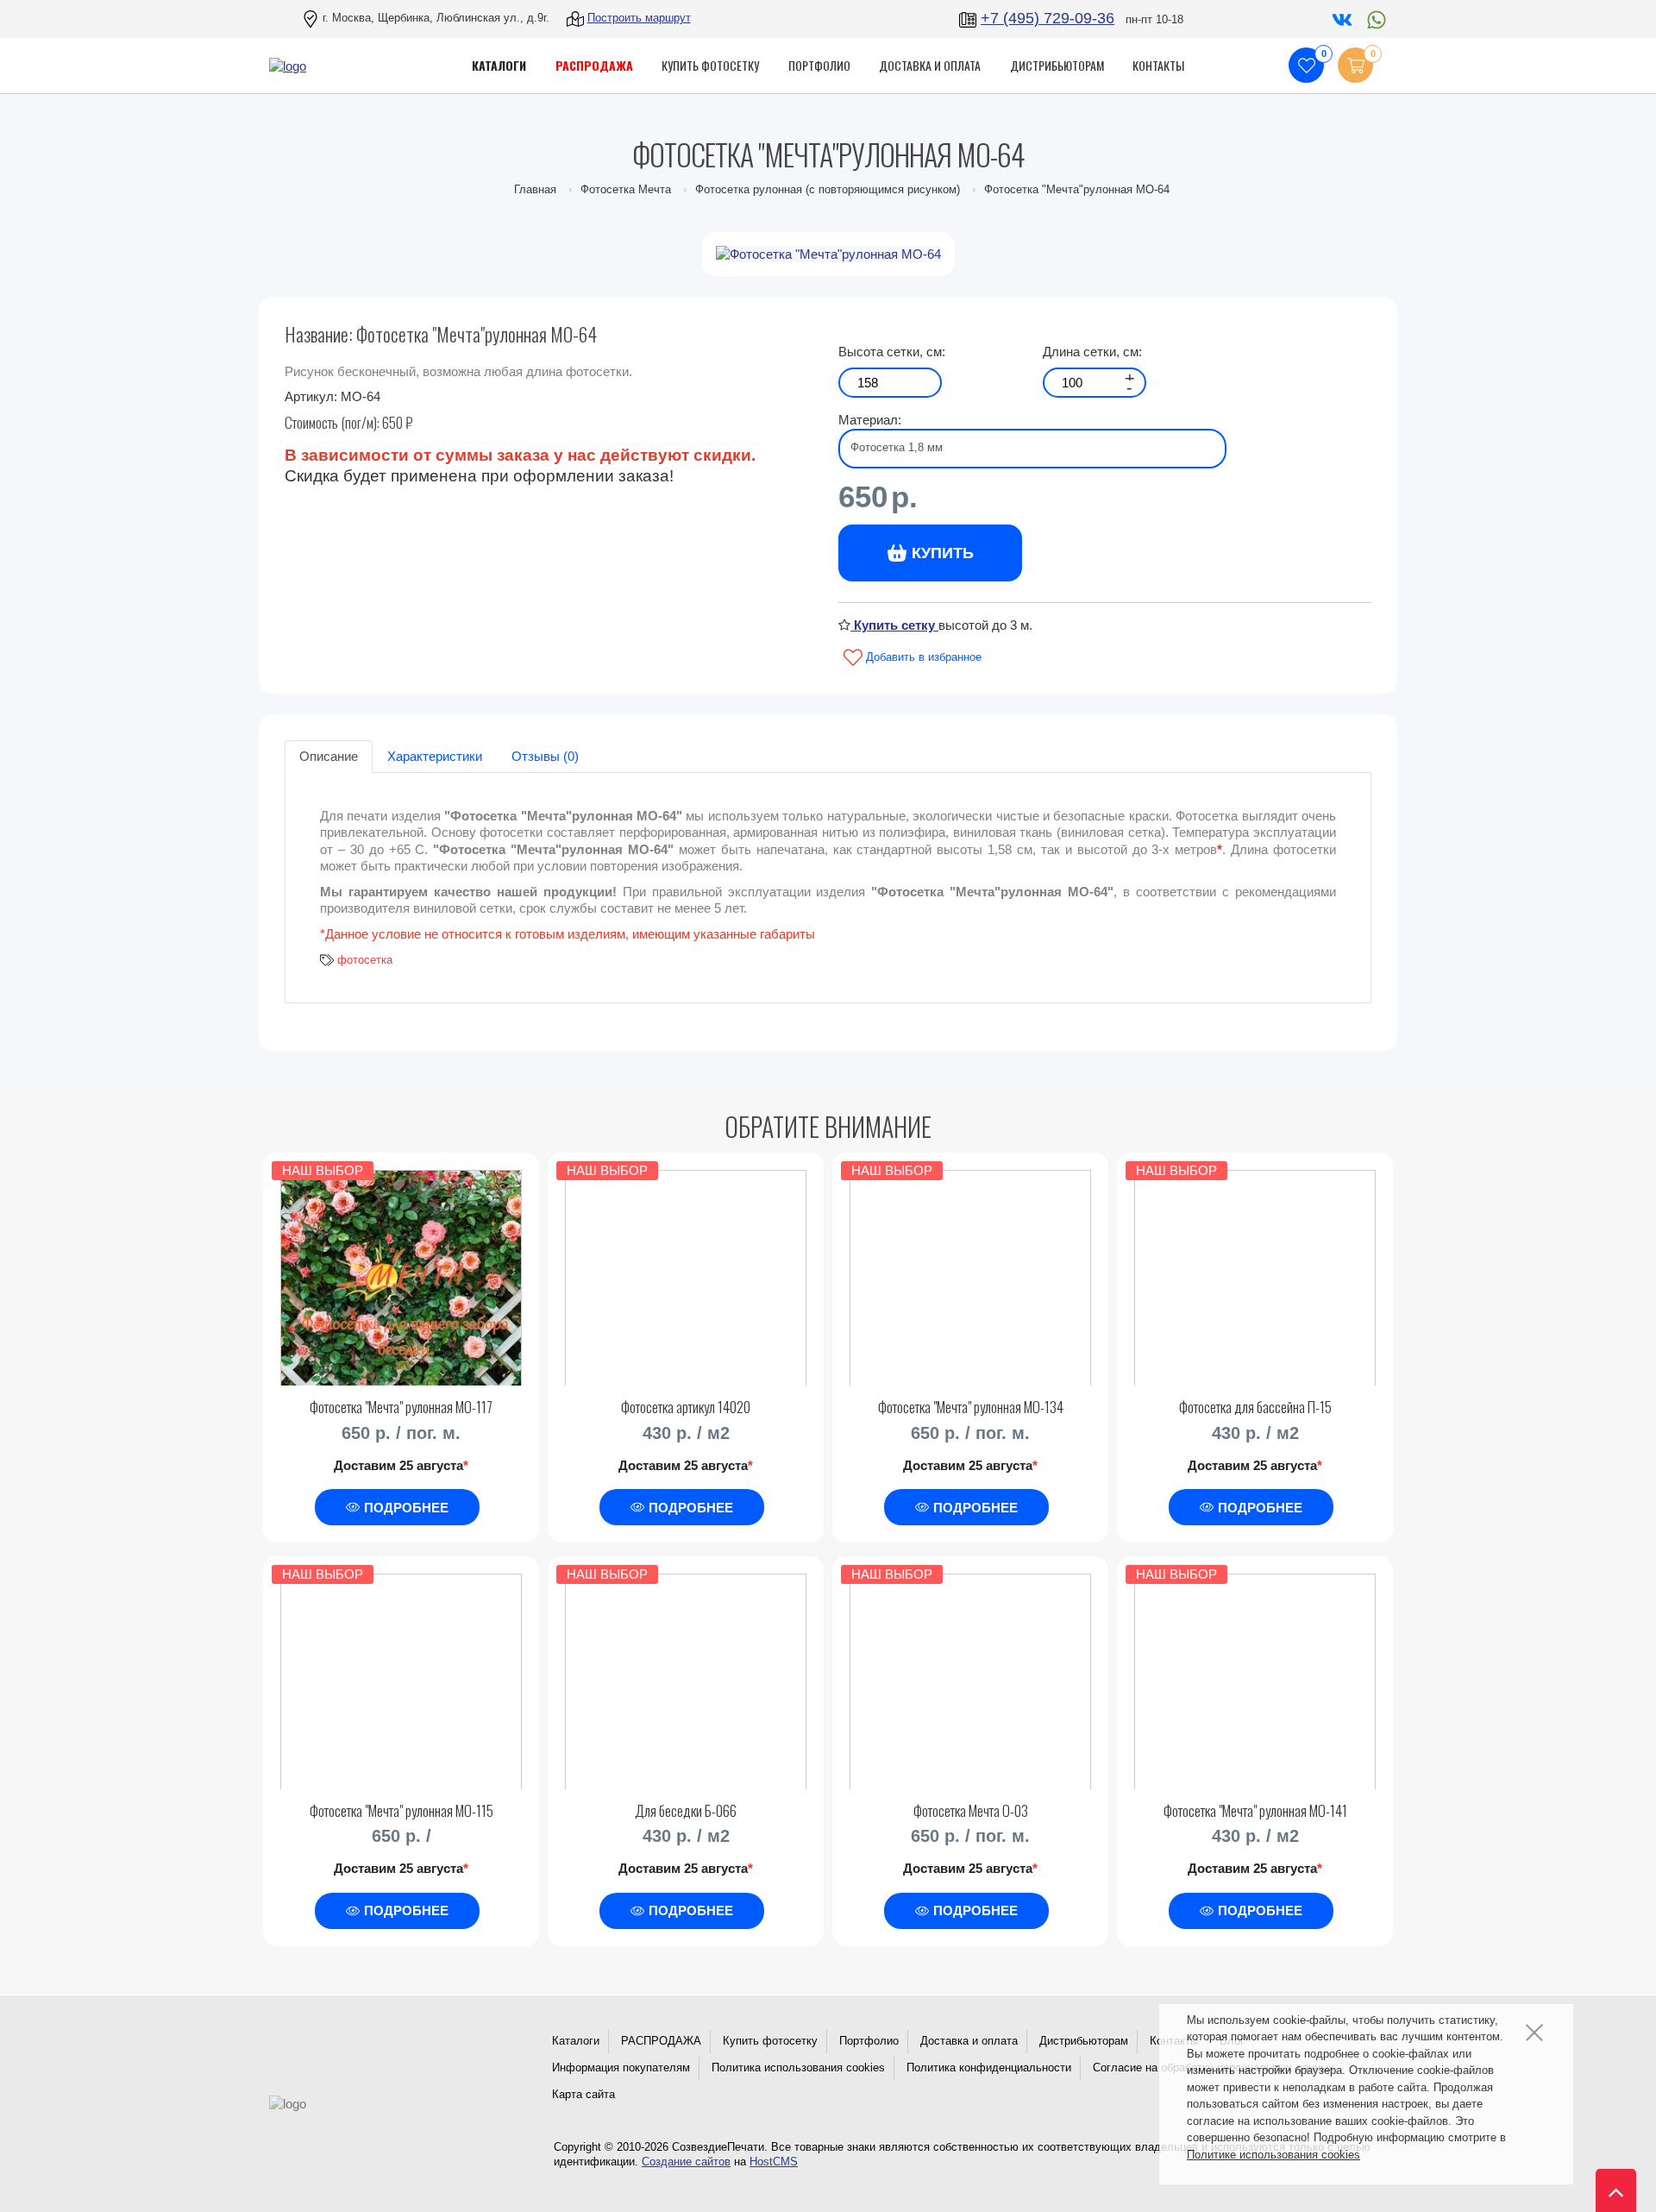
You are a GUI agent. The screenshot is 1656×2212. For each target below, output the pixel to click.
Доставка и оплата (969, 2041)
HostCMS (774, 2162)
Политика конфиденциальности (989, 2067)
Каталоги (576, 2041)
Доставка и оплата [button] (930, 65)
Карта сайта (583, 2094)
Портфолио (869, 2041)
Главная (535, 189)
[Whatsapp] (1372, 18)
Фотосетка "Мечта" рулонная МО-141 (1255, 1810)
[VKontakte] (1340, 18)
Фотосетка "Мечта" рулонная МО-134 (971, 1407)
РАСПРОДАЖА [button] (594, 65)
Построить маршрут (639, 18)
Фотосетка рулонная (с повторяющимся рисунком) (828, 189)
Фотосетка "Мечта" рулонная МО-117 (401, 1407)
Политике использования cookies (1273, 2155)
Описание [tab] (329, 756)
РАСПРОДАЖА (661, 2041)
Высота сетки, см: (892, 352)
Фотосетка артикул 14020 (686, 1407)
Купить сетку (894, 625)
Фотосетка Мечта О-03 (971, 1810)
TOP (1609, 2182)
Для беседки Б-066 (686, 1810)
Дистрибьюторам (1084, 2041)
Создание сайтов (686, 2162)
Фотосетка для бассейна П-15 (1255, 1407)
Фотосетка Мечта (626, 189)
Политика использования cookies (798, 2067)
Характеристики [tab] (435, 756)
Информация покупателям (621, 2067)
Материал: (870, 420)
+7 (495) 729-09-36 (1048, 18)
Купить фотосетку (770, 2041)
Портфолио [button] (819, 65)
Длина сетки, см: (1092, 352)
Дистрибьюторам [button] (1057, 65)
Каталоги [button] (499, 65)
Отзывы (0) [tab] (545, 756)
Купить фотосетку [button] (710, 65)
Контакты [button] (1158, 65)
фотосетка (365, 960)
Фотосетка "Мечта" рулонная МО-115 (401, 1810)
